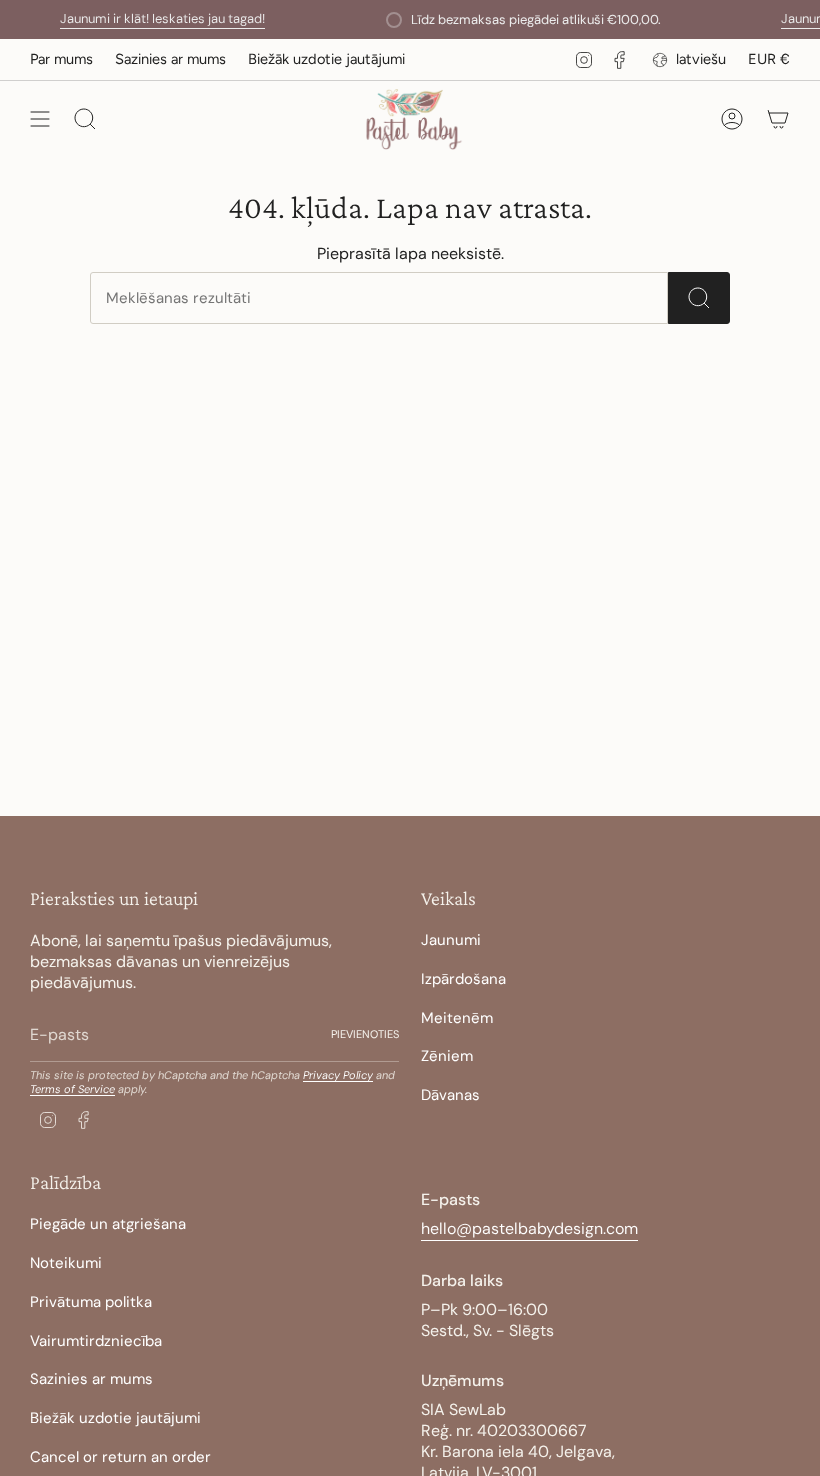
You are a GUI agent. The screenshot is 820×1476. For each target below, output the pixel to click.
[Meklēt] (699, 298)
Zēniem (447, 1056)
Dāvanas (450, 1095)
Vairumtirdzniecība (96, 1341)
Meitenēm (457, 1018)
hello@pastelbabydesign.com (529, 1228)
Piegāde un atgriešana (108, 1224)
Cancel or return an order (120, 1457)
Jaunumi (451, 940)
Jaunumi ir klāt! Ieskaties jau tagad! (149, 18)
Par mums (61, 59)
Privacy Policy (338, 1075)
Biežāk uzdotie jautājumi (326, 59)
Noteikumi (66, 1263)
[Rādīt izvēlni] (40, 119)
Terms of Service (72, 1089)
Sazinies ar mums (170, 59)
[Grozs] (778, 119)
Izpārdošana (463, 979)
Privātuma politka (91, 1302)
